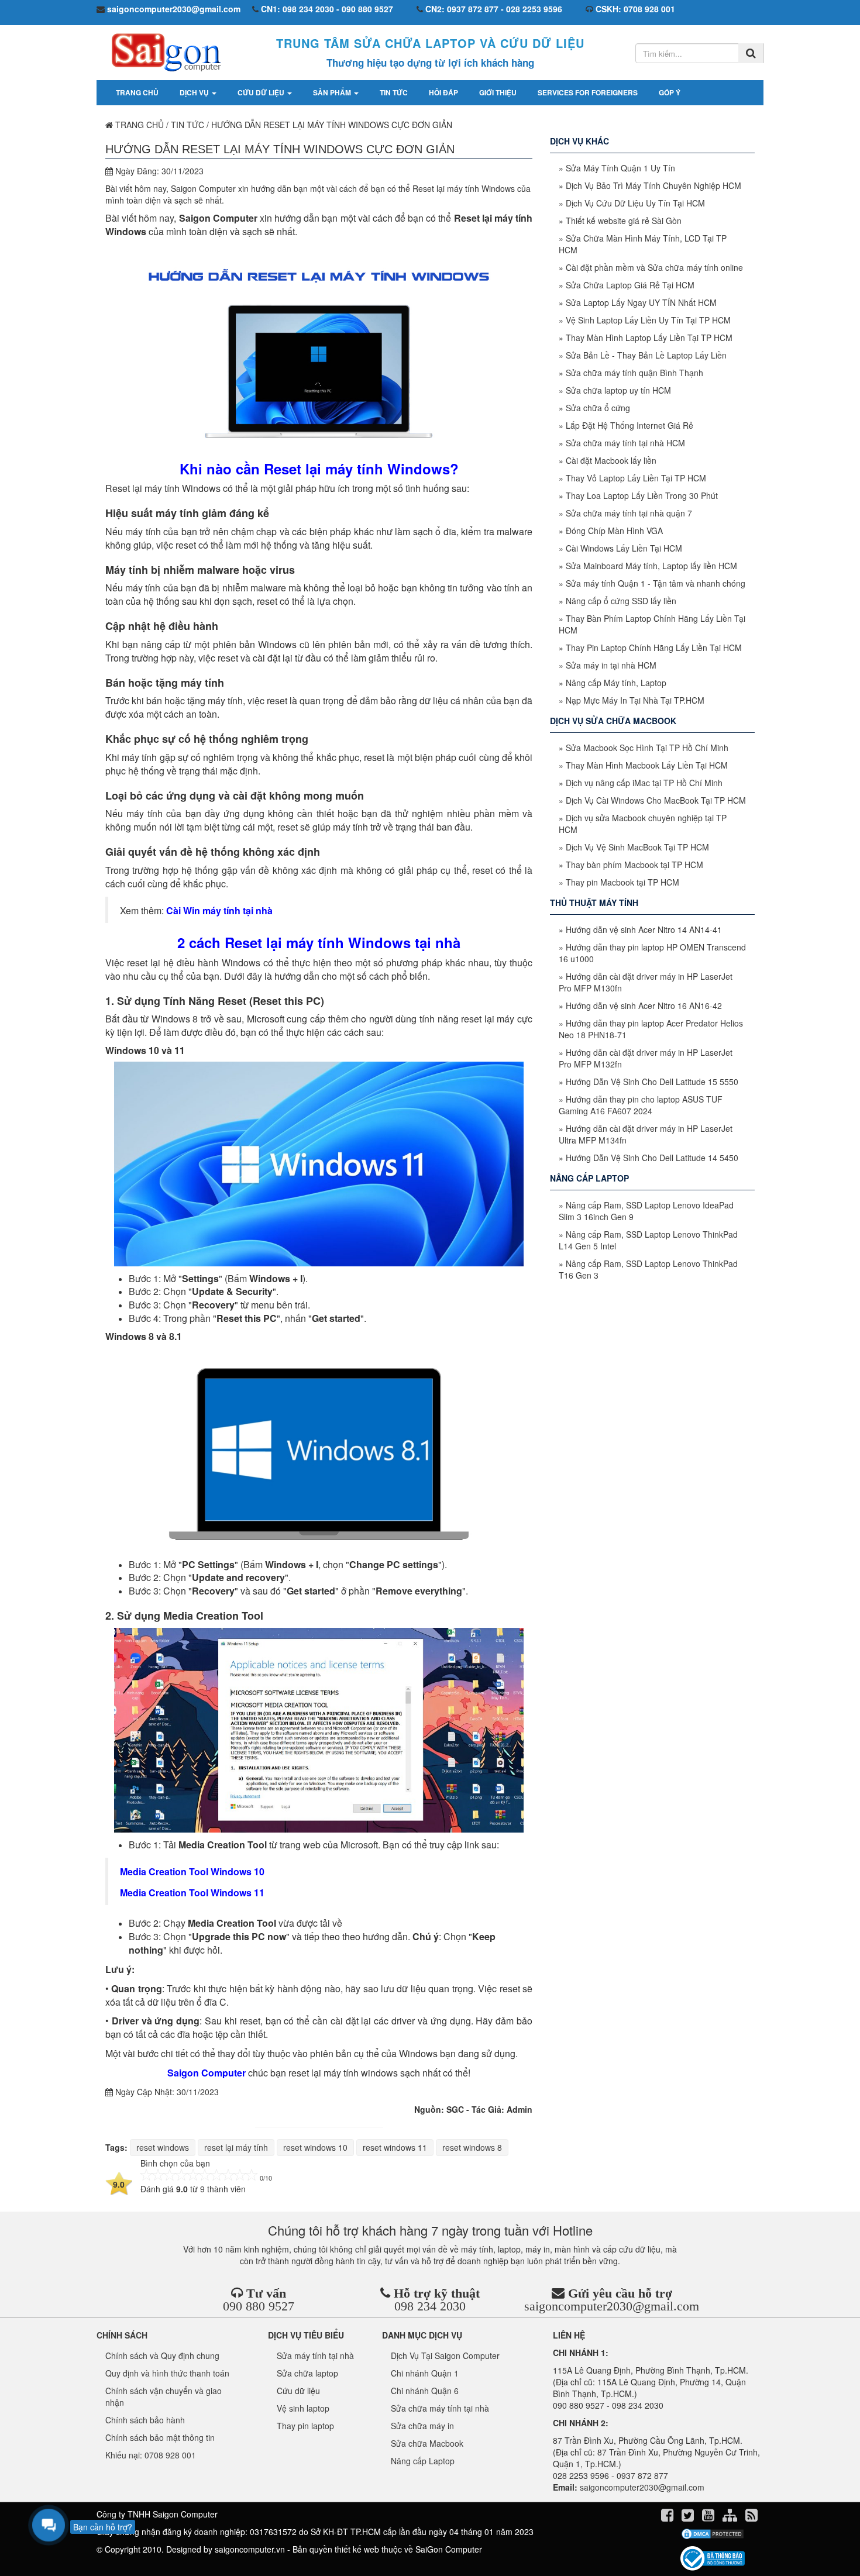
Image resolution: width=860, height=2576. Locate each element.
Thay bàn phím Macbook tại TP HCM (634, 865)
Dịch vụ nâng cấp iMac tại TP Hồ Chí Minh (644, 783)
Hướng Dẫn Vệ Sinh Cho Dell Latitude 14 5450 (652, 1158)
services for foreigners (588, 92)
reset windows (163, 2147)
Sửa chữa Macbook (427, 2443)
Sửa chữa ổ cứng (598, 408)
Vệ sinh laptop (303, 2408)
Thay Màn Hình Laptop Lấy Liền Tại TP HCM (649, 338)
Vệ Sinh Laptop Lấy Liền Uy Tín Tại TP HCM (648, 320)
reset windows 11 (395, 2147)
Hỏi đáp (443, 92)
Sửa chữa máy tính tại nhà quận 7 (629, 513)
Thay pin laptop (305, 2426)
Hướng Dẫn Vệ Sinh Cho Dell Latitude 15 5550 (652, 1082)
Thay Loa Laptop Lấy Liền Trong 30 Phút (642, 495)
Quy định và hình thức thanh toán (167, 2373)
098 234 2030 (430, 2306)
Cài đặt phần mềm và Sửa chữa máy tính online (654, 267)
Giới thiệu (498, 92)
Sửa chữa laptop (307, 2373)
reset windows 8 (472, 2147)
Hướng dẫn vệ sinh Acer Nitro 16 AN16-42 (644, 1005)
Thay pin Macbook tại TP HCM (622, 882)
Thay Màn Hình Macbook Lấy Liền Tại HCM (647, 765)
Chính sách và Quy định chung (162, 2355)
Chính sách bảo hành (145, 2420)
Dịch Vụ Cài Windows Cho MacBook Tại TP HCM (656, 800)
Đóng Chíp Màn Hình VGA (614, 531)
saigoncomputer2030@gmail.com (612, 2306)
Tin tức (394, 92)
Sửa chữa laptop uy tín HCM (618, 390)
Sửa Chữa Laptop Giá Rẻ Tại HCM (630, 285)
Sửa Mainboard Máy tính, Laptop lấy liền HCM (651, 566)
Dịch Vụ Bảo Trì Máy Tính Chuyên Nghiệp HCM (653, 185)
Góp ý (670, 92)
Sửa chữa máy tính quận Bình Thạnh (634, 373)
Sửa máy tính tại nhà (315, 2355)
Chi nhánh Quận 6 (425, 2391)
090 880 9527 (259, 2306)
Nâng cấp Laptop (423, 2461)
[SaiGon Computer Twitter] (689, 2517)
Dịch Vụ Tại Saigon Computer (445, 2355)
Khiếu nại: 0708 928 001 (151, 2455)
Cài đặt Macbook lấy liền (611, 460)
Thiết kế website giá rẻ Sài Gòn (624, 221)
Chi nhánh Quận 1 (425, 2373)
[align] (731, 2517)
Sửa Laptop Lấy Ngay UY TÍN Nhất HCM (641, 302)
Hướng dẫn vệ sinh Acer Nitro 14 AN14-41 (644, 929)
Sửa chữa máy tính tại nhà (440, 2408)
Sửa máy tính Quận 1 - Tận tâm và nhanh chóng (656, 583)
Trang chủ (137, 92)
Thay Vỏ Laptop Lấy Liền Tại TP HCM (636, 478)
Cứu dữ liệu (262, 92)
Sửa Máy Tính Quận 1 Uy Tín (620, 168)
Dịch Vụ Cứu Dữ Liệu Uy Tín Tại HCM (635, 203)
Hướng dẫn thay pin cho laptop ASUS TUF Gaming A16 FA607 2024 (641, 1105)
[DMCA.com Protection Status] (712, 2534)
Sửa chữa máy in (422, 2426)
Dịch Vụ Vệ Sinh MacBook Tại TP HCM (637, 847)
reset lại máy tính (236, 2147)
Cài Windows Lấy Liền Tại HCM (624, 548)
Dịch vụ (195, 92)
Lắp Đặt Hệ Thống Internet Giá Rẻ (629, 425)
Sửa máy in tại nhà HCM (611, 665)
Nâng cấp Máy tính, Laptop (616, 683)
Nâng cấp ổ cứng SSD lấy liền (621, 601)
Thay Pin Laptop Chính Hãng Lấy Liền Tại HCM (654, 648)
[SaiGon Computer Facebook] (668, 2517)
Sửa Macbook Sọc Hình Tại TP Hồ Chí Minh (647, 748)
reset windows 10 (315, 2147)
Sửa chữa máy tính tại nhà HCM (625, 443)
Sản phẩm (333, 92)
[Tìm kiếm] (751, 53)
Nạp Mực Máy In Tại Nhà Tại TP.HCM (635, 700)
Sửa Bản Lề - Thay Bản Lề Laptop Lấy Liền (646, 355)
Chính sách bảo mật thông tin (160, 2437)
